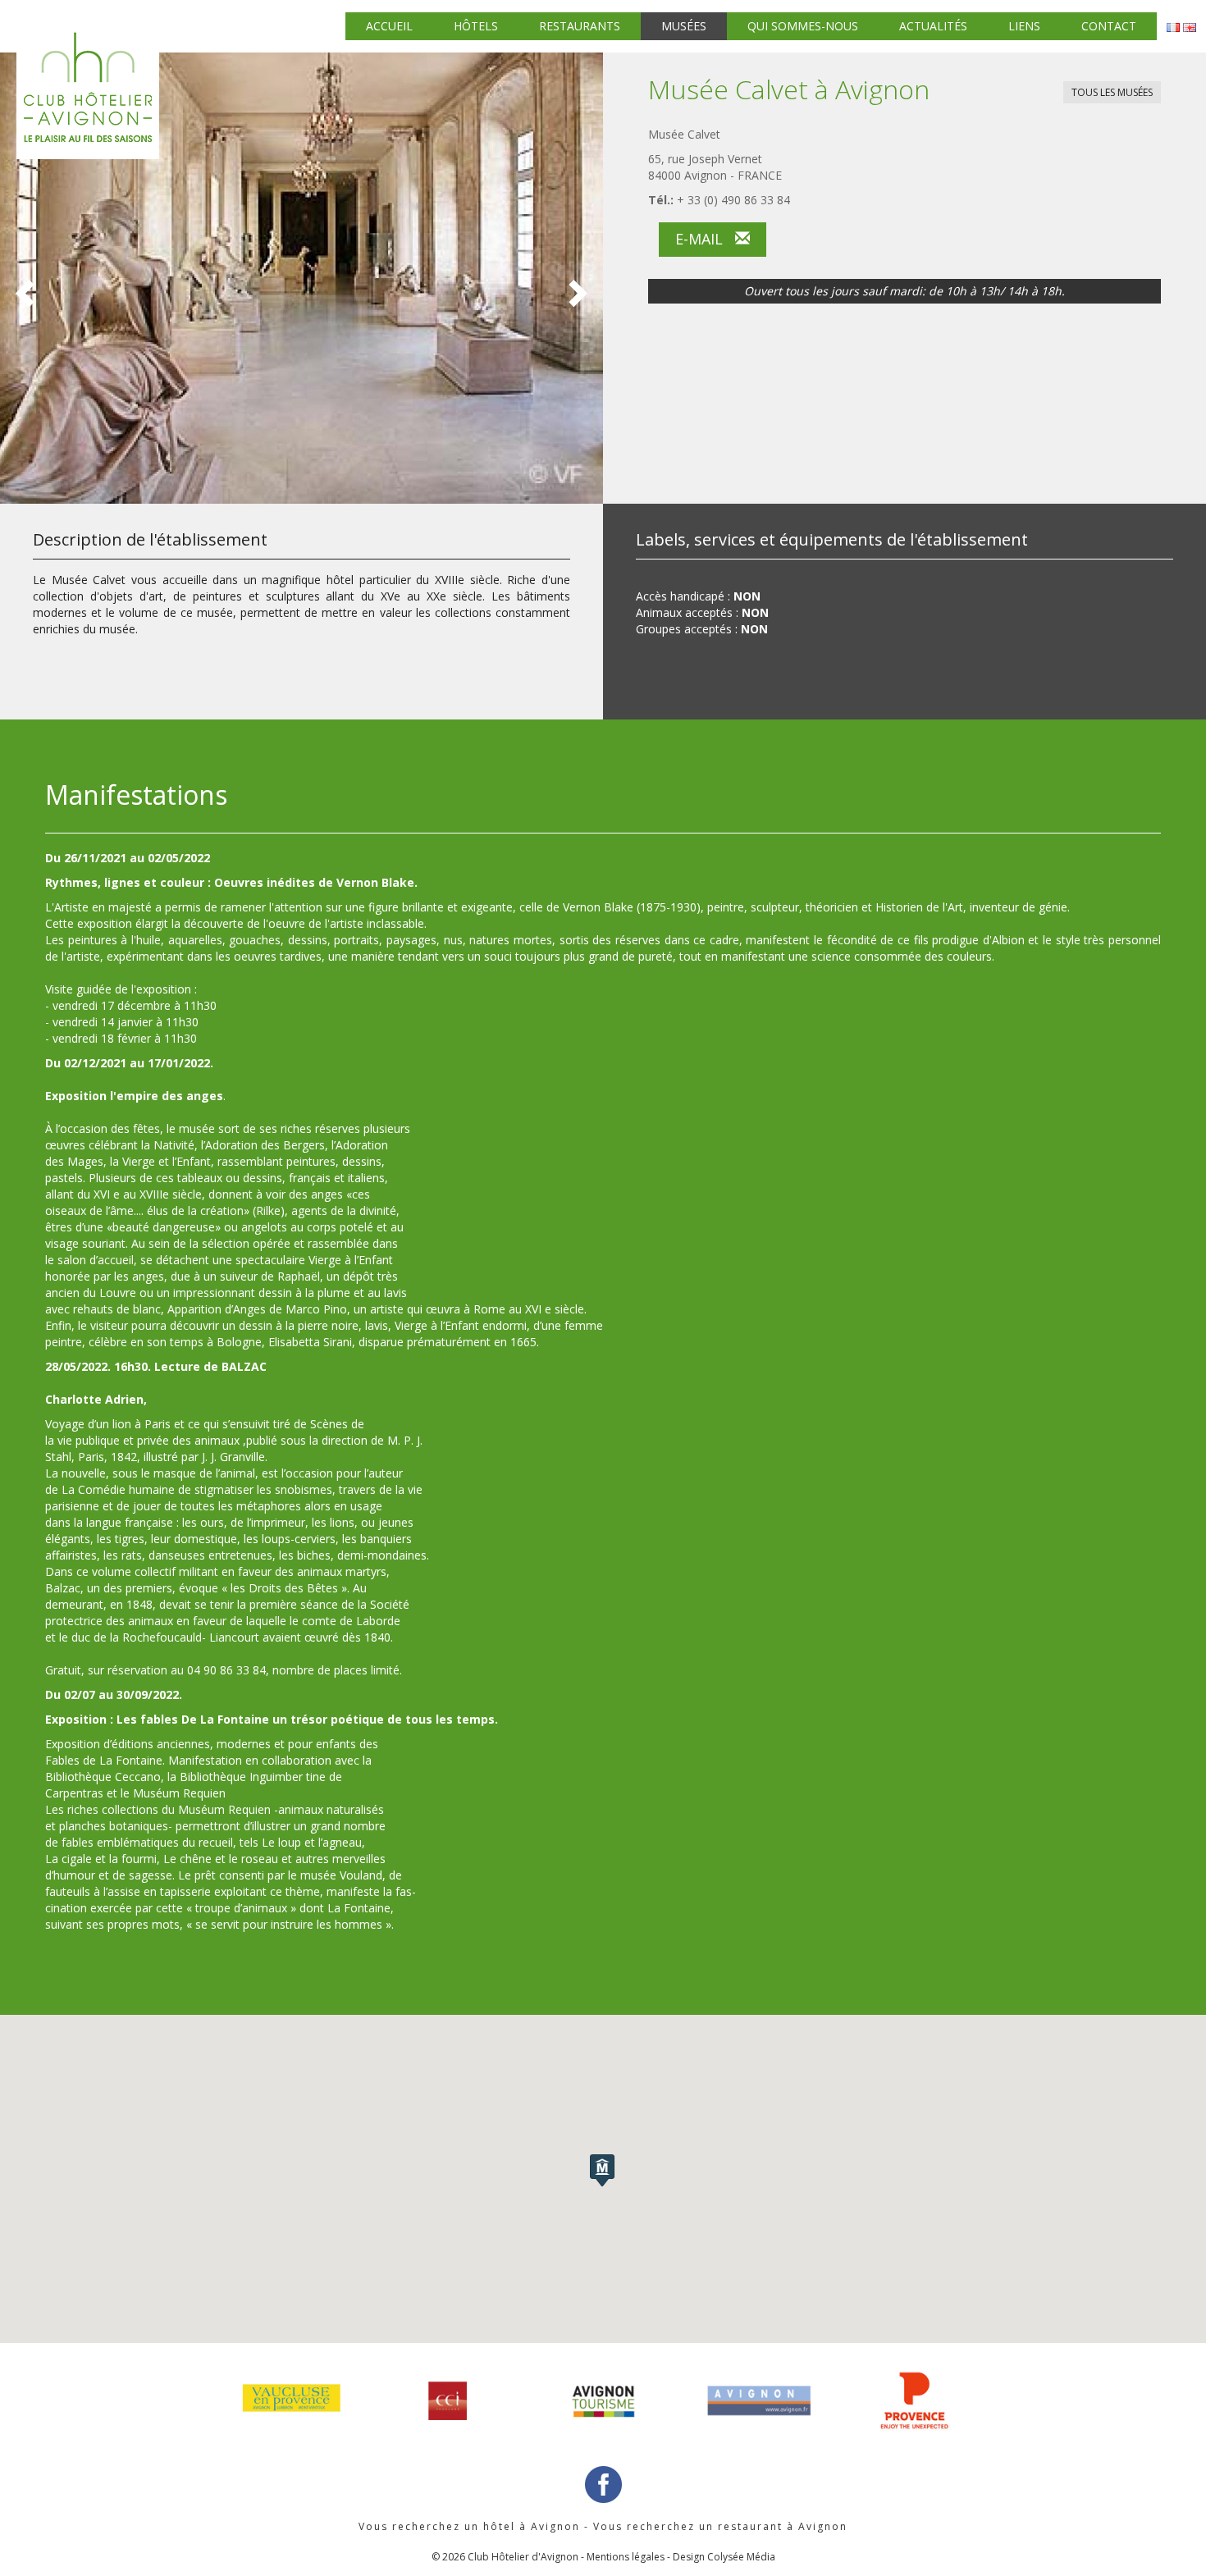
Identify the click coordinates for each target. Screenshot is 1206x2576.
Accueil (389, 26)
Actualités (933, 26)
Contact (1109, 26)
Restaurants (580, 26)
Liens (1024, 26)
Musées (684, 26)
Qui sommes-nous (803, 26)
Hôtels (476, 26)
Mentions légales (626, 2557)
